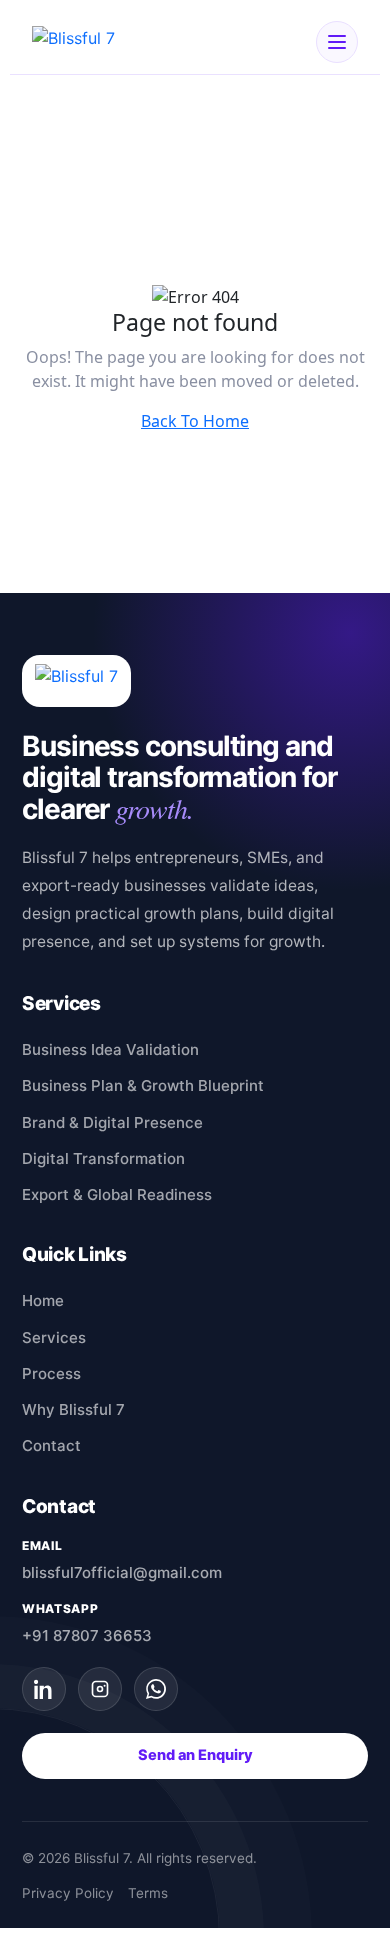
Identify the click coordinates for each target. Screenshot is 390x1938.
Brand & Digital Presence (112, 1122)
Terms (148, 1893)
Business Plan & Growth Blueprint (143, 1085)
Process (51, 1373)
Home (43, 1300)
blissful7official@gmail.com (122, 1572)
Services (54, 1337)
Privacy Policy (68, 1893)
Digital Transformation (103, 1158)
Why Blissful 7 (73, 1409)
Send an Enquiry (195, 1755)
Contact (51, 1445)
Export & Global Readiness (117, 1194)
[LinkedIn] (44, 1689)
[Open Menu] (337, 42)
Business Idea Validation (110, 1049)
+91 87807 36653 (87, 1635)
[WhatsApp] (156, 1689)
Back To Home (195, 421)
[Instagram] (100, 1689)
